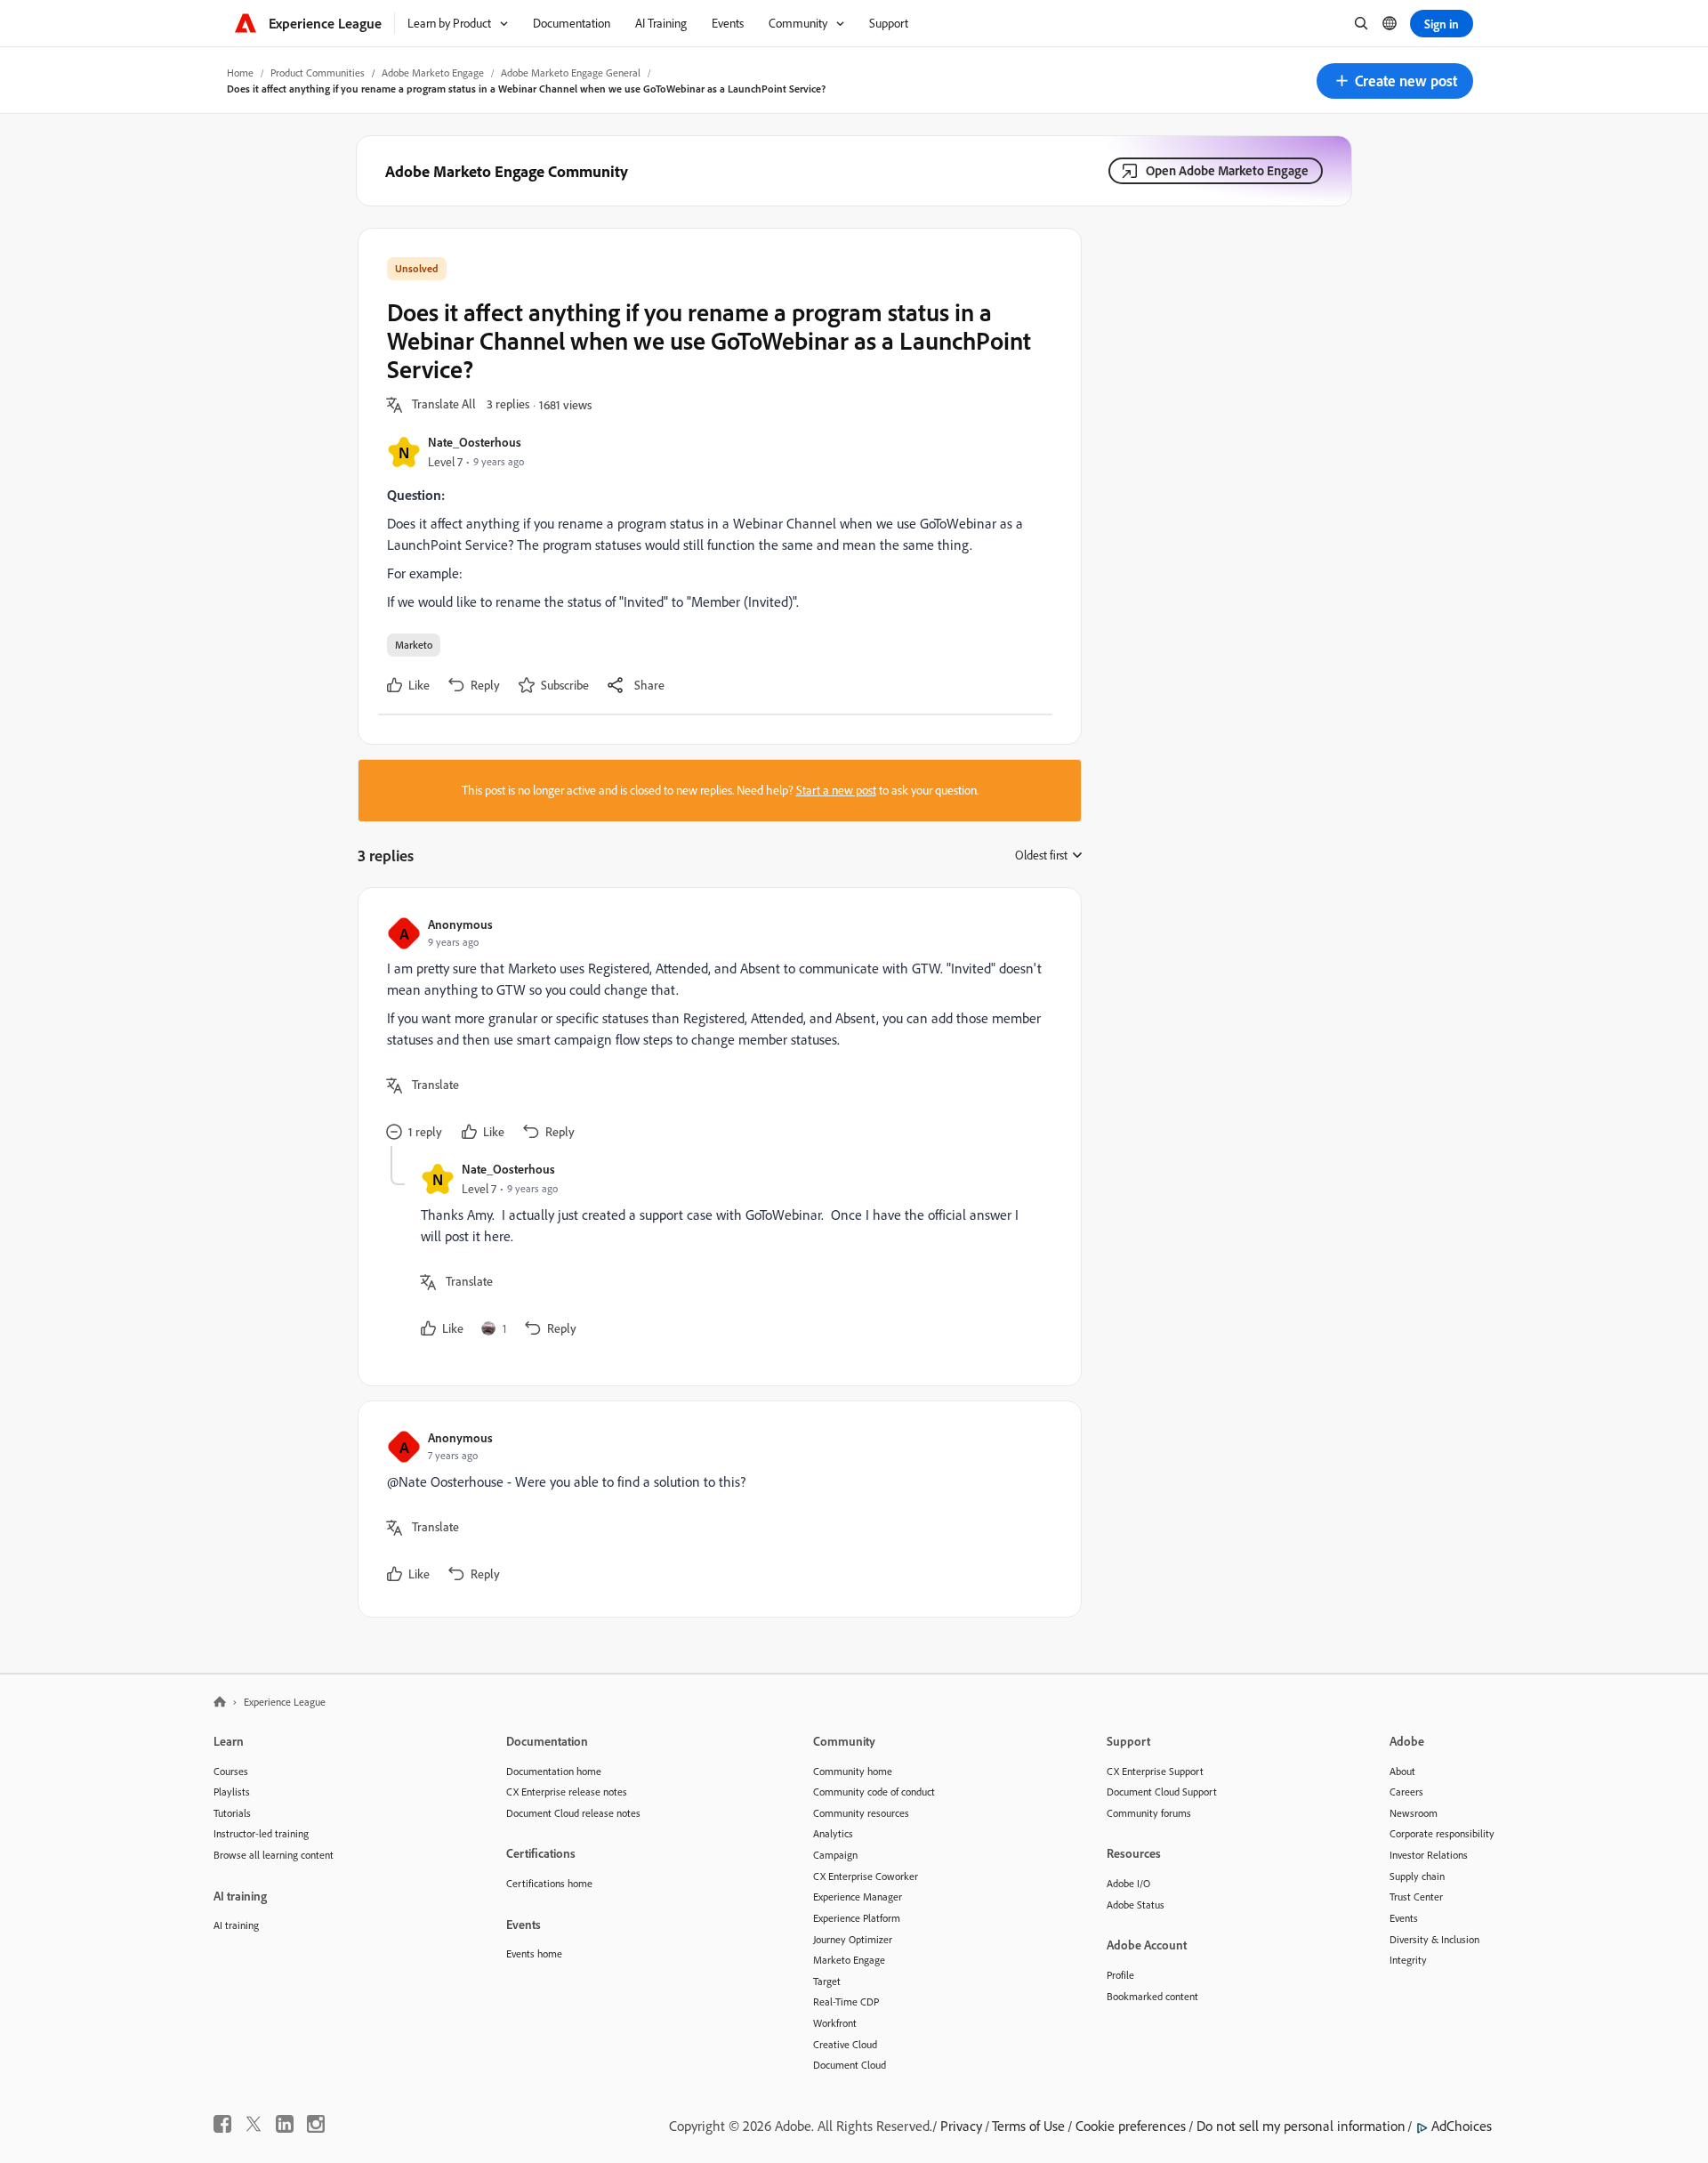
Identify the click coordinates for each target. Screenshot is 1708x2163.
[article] (715, 1031)
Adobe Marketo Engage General (571, 73)
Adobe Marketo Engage (433, 73)
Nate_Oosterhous (475, 442)
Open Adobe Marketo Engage (1227, 170)
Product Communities (318, 73)
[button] (1395, 81)
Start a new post (836, 790)
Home (240, 73)
